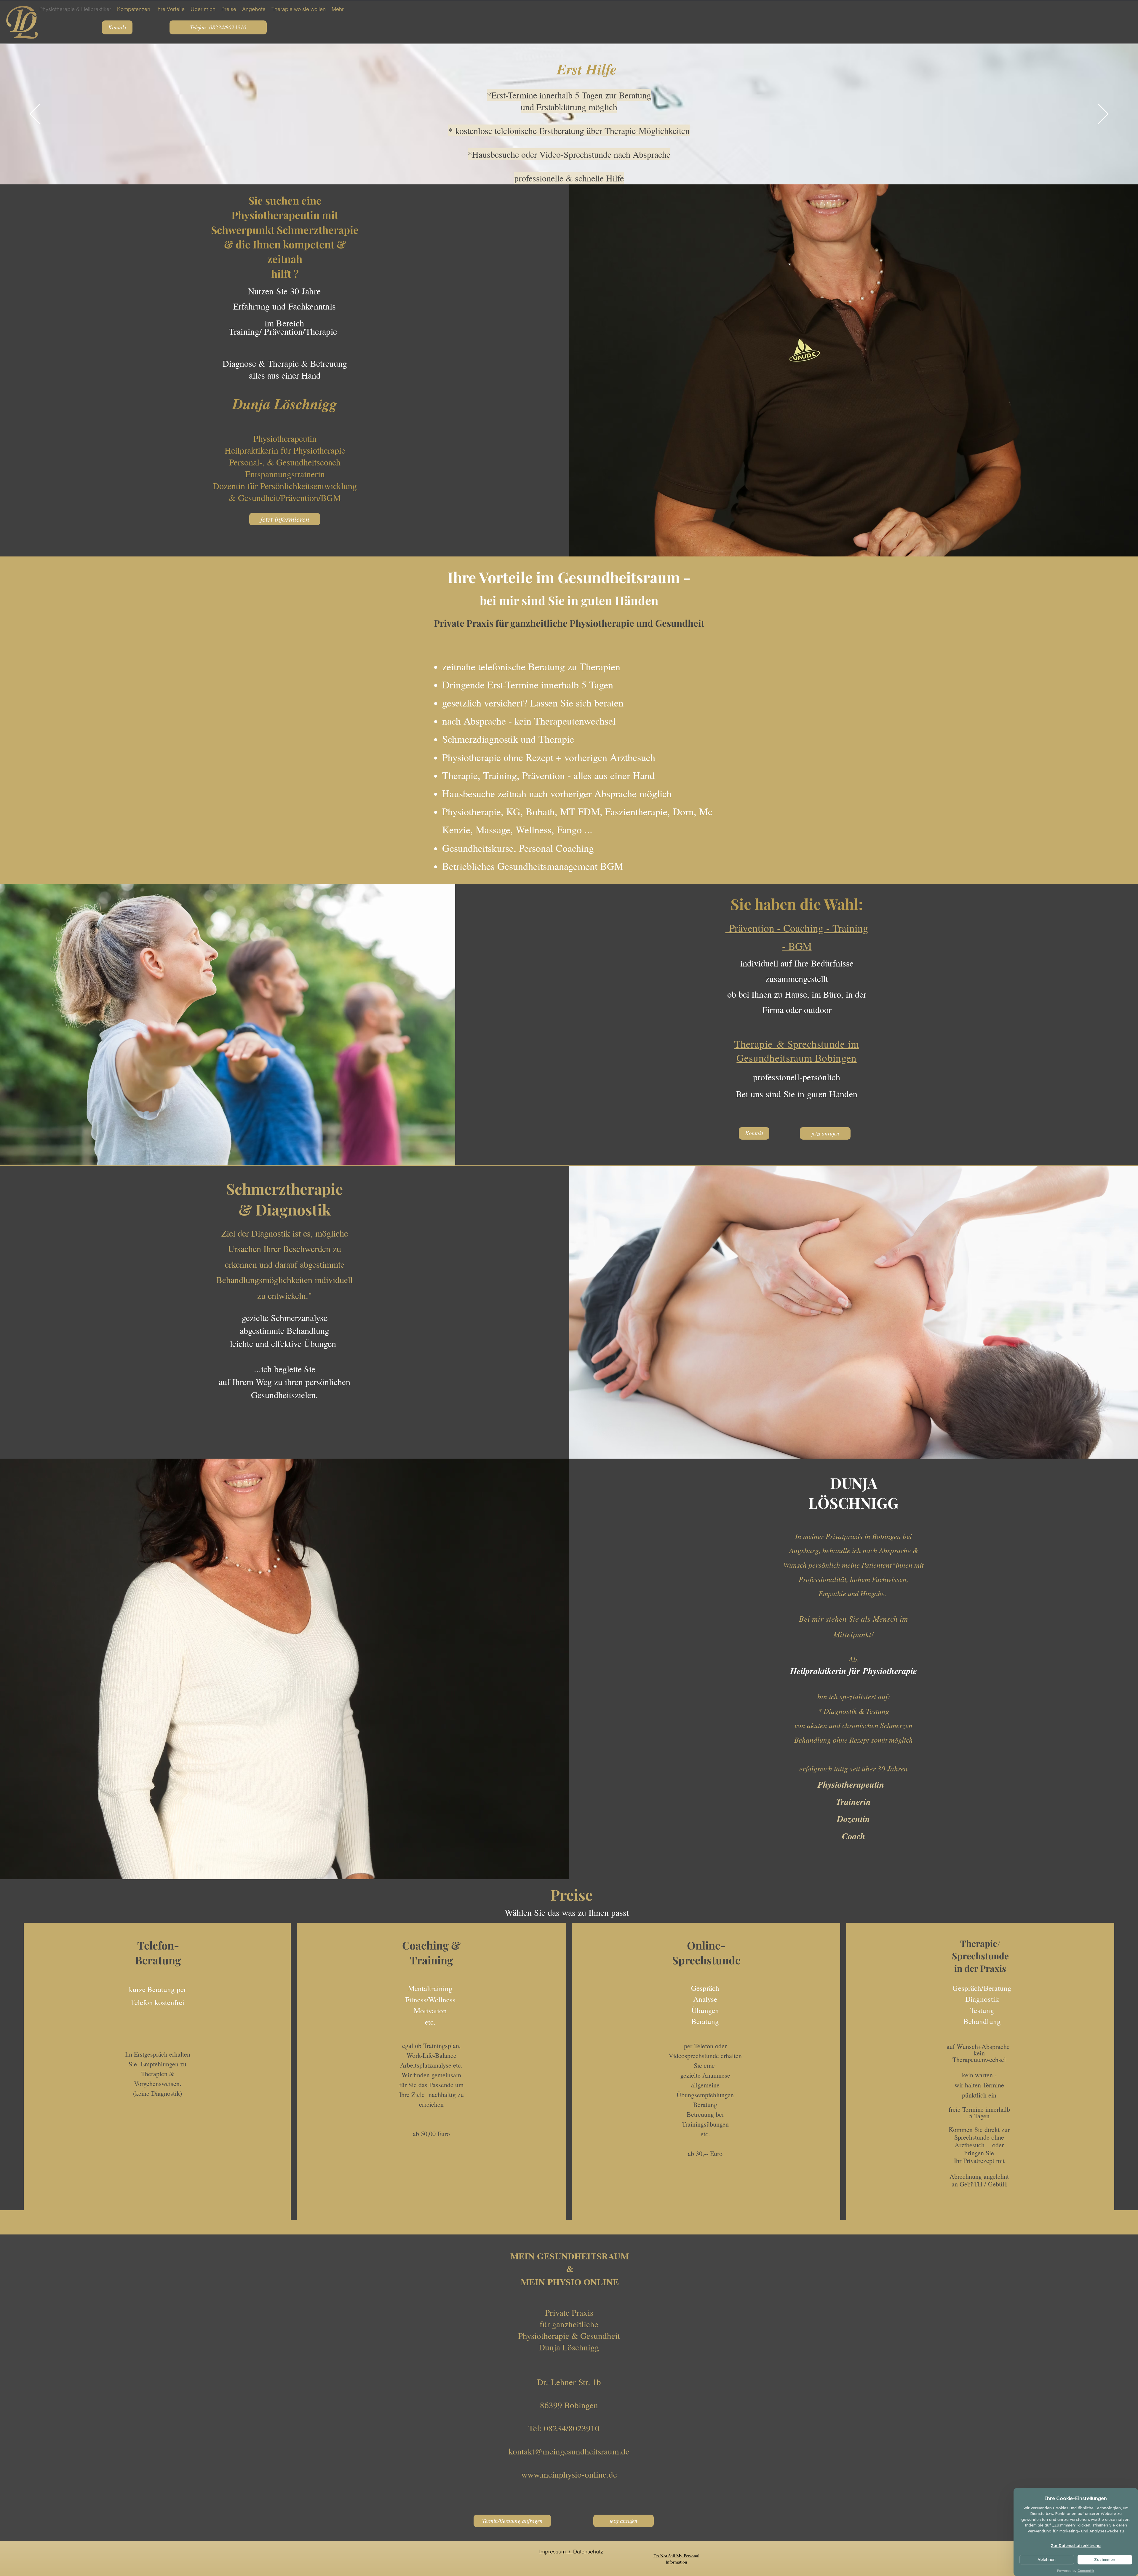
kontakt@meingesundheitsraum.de (569, 2451)
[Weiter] (1103, 114)
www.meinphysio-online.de (569, 2474)
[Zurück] (35, 114)
